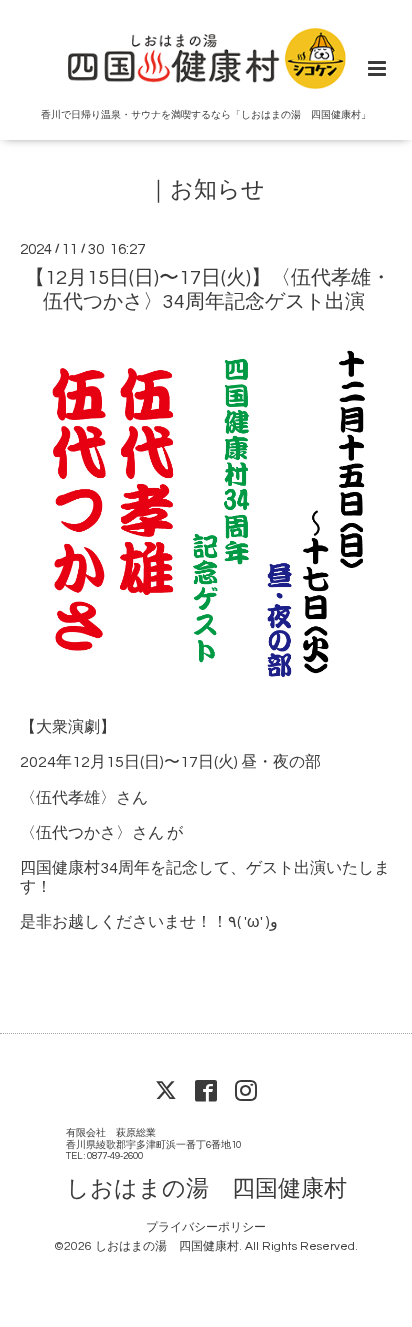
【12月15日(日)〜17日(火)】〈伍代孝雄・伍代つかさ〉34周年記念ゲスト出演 (208, 289)
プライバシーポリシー (206, 1227)
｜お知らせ (206, 190)
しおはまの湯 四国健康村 (206, 1189)
